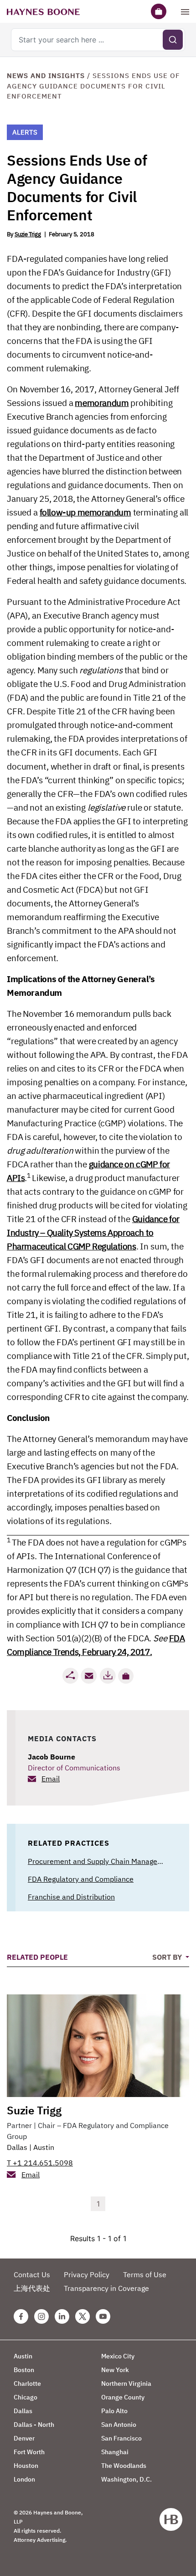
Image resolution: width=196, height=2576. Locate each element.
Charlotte (27, 2383)
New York (115, 2370)
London (24, 2479)
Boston (24, 2370)
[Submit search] (173, 40)
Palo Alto (114, 2411)
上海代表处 (32, 2288)
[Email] (89, 1676)
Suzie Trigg (28, 234)
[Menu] (185, 11)
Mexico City (118, 2356)
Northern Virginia (126, 2383)
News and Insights (46, 75)
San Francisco (121, 2438)
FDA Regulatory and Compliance (81, 1879)
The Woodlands (124, 2466)
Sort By (168, 1957)
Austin (44, 2147)
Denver (24, 2438)
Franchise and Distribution (71, 1897)
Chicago (26, 2397)
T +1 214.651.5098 (40, 2163)
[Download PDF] (108, 1676)
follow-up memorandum (85, 512)
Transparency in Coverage (106, 2288)
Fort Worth (29, 2452)
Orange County (123, 2397)
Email (51, 1779)
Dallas (17, 2147)
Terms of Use (145, 2274)
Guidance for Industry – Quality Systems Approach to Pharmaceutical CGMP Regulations (93, 1233)
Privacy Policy (87, 2274)
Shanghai (115, 2452)
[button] (126, 1676)
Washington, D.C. (126, 2479)
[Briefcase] (159, 11)
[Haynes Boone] (43, 11)
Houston (26, 2466)
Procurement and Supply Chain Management (101, 1861)
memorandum (102, 403)
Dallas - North (34, 2425)
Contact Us (32, 2274)
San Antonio (119, 2425)
